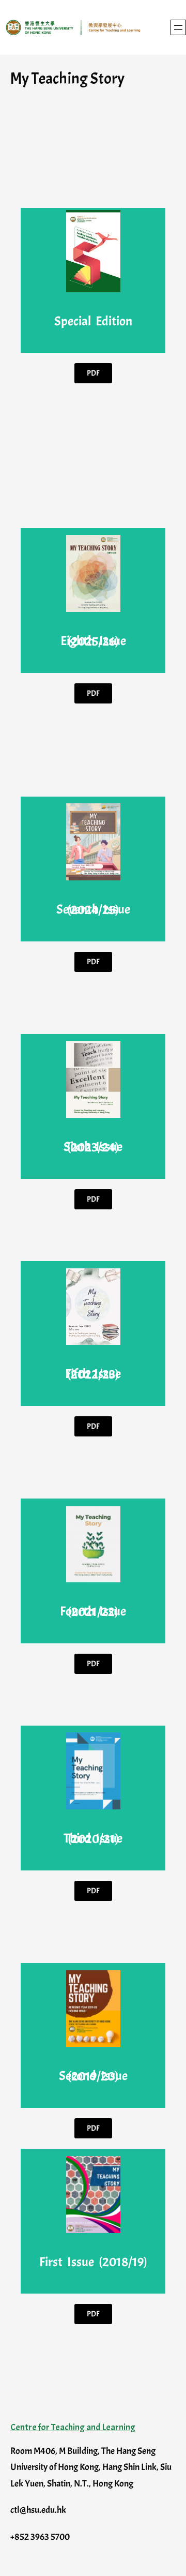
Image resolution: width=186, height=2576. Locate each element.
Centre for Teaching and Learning (73, 2427)
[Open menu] (178, 27)
